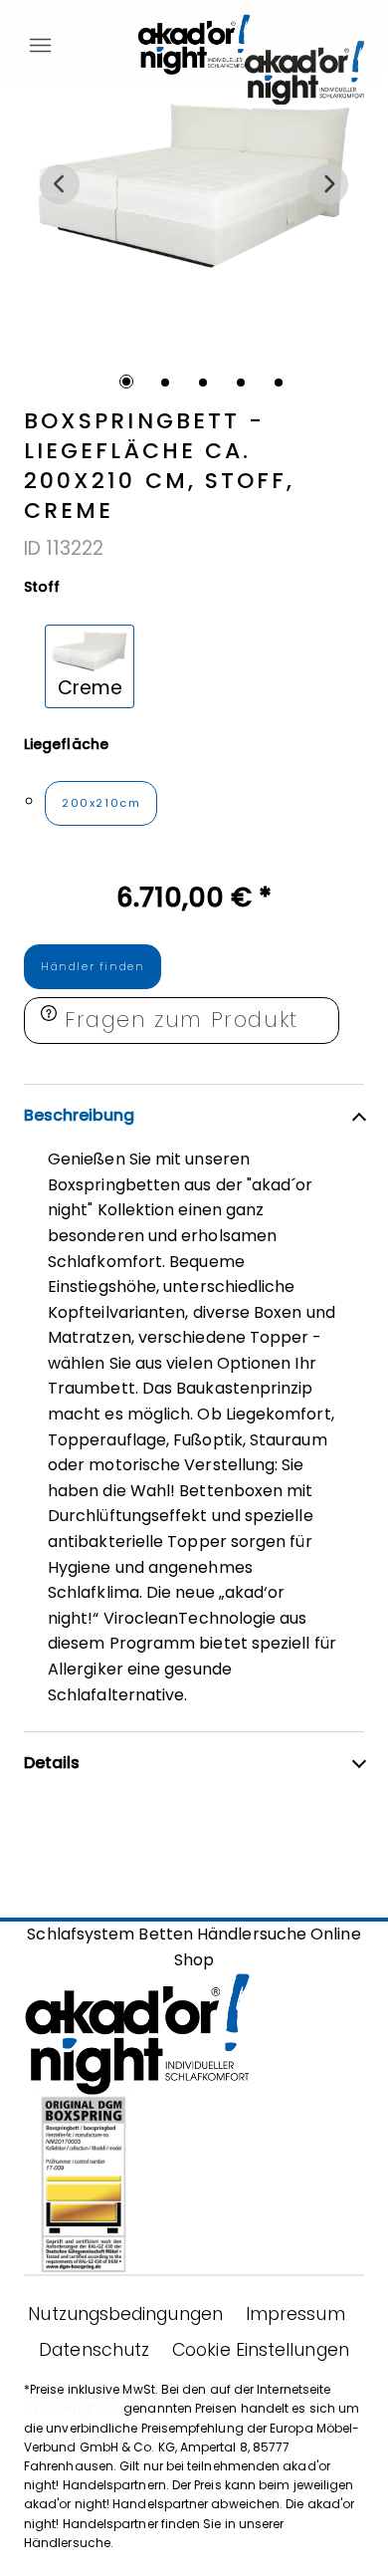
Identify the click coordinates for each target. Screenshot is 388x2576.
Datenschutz (94, 2350)
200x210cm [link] (101, 803)
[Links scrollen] (60, 184)
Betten (165, 1934)
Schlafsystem (81, 1934)
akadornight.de (72, 2408)
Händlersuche (252, 1934)
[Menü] (40, 40)
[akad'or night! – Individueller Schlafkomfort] (194, 40)
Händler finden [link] (93, 966)
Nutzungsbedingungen (125, 2314)
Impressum (295, 2314)
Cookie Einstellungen (261, 2350)
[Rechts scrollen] (328, 184)
